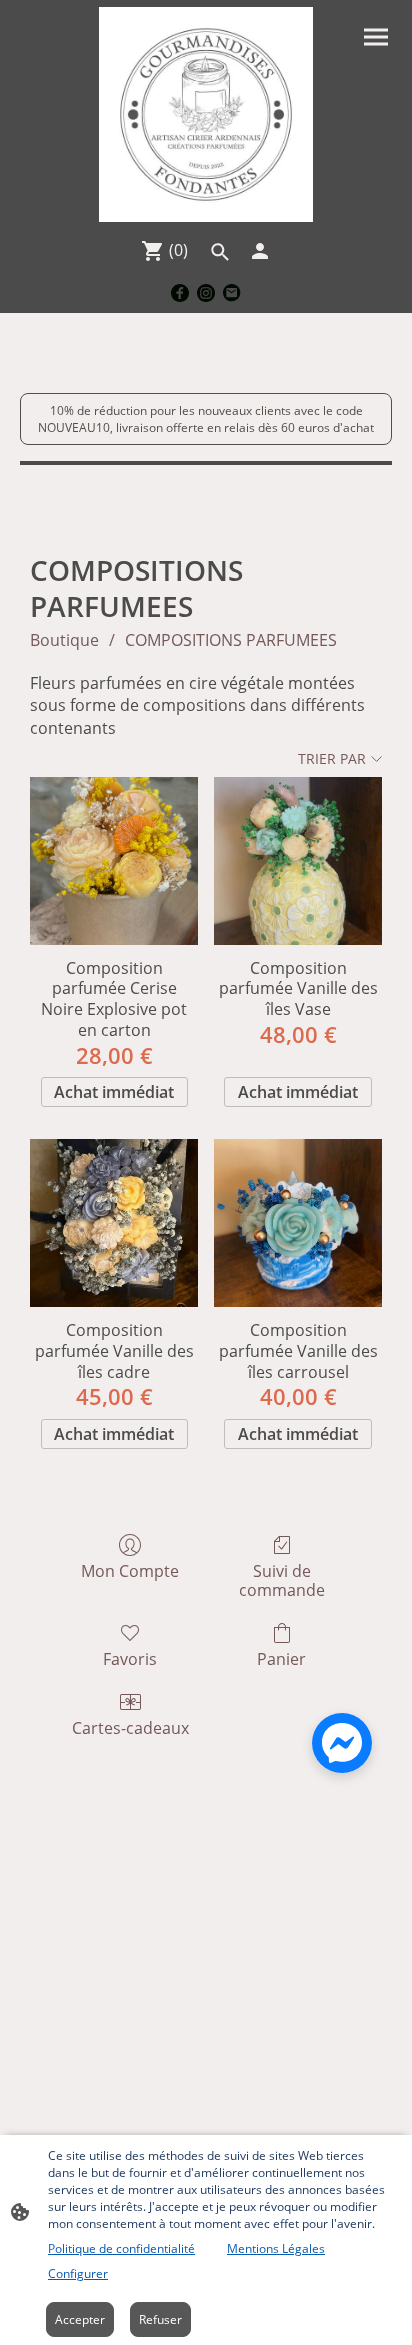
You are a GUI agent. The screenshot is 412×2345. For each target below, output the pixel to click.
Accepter (80, 2319)
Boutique (64, 640)
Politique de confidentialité (121, 2248)
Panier (281, 1658)
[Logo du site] (206, 114)
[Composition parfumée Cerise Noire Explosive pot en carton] (114, 861)
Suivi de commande (282, 1580)
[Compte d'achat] (260, 251)
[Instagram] (206, 293)
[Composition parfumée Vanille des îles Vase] (298, 861)
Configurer (78, 2273)
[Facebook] (180, 293)
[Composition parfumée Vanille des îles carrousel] (298, 1223)
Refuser (160, 2319)
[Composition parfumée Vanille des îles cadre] (114, 1223)
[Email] (232, 293)
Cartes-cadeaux (130, 1727)
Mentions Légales (276, 2248)
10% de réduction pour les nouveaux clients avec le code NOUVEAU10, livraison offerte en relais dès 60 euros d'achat (206, 419)
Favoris (130, 1658)
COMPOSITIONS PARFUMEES (231, 640)
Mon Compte (130, 1570)
